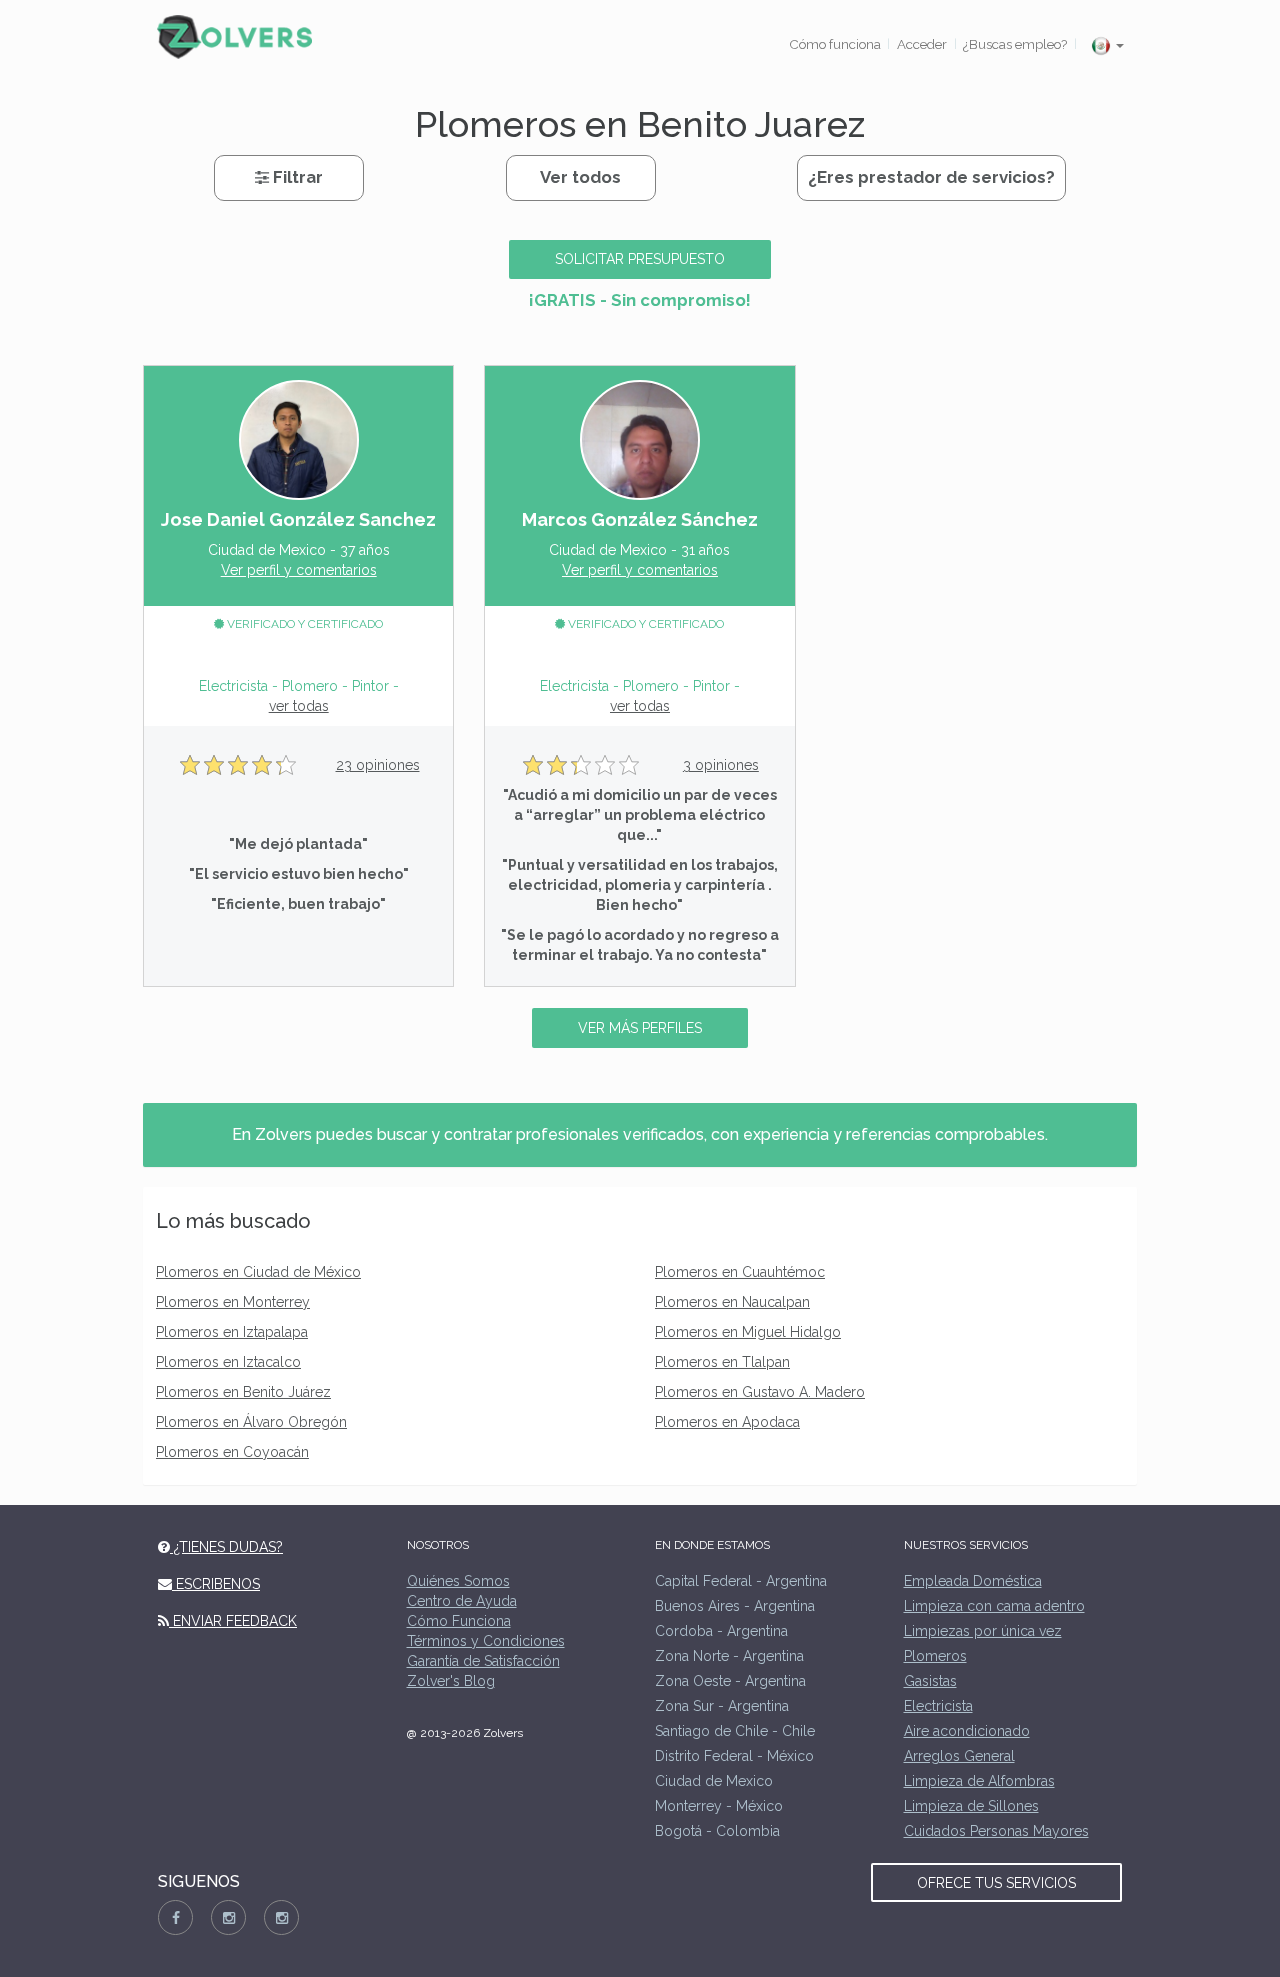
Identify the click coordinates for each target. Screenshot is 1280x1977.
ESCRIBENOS (216, 1584)
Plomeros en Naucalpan (732, 1302)
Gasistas (930, 1681)
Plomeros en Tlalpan (722, 1362)
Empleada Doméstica (973, 1581)
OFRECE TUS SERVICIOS (996, 1883)
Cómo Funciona (459, 1621)
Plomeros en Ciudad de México (258, 1272)
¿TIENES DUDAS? (226, 1547)
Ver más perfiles (640, 1028)
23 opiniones (378, 765)
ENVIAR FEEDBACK (233, 1621)
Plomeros (935, 1656)
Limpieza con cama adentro (994, 1606)
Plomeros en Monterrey (233, 1302)
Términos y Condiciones (486, 1641)
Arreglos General (959, 1756)
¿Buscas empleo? (1015, 44)
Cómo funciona (835, 44)
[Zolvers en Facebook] (175, 1917)
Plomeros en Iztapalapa (232, 1332)
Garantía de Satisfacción (483, 1661)
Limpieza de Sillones (971, 1806)
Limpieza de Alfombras (979, 1781)
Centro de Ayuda (462, 1601)
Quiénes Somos (458, 1581)
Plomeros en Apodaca (727, 1422)
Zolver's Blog (451, 1681)
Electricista (938, 1706)
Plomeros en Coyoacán (232, 1452)
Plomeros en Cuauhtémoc (740, 1272)
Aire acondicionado (967, 1731)
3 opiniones (721, 765)
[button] (1107, 45)
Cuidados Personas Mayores (996, 1831)
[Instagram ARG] (228, 1917)
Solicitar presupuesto (640, 259)
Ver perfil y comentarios (299, 570)
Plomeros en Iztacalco (228, 1362)
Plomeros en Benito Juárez (243, 1392)
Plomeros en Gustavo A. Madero (760, 1392)
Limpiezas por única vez (983, 1631)
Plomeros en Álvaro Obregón (251, 1422)
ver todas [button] (299, 706)
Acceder (922, 44)
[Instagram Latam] (281, 1917)
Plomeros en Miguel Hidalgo (748, 1332)
